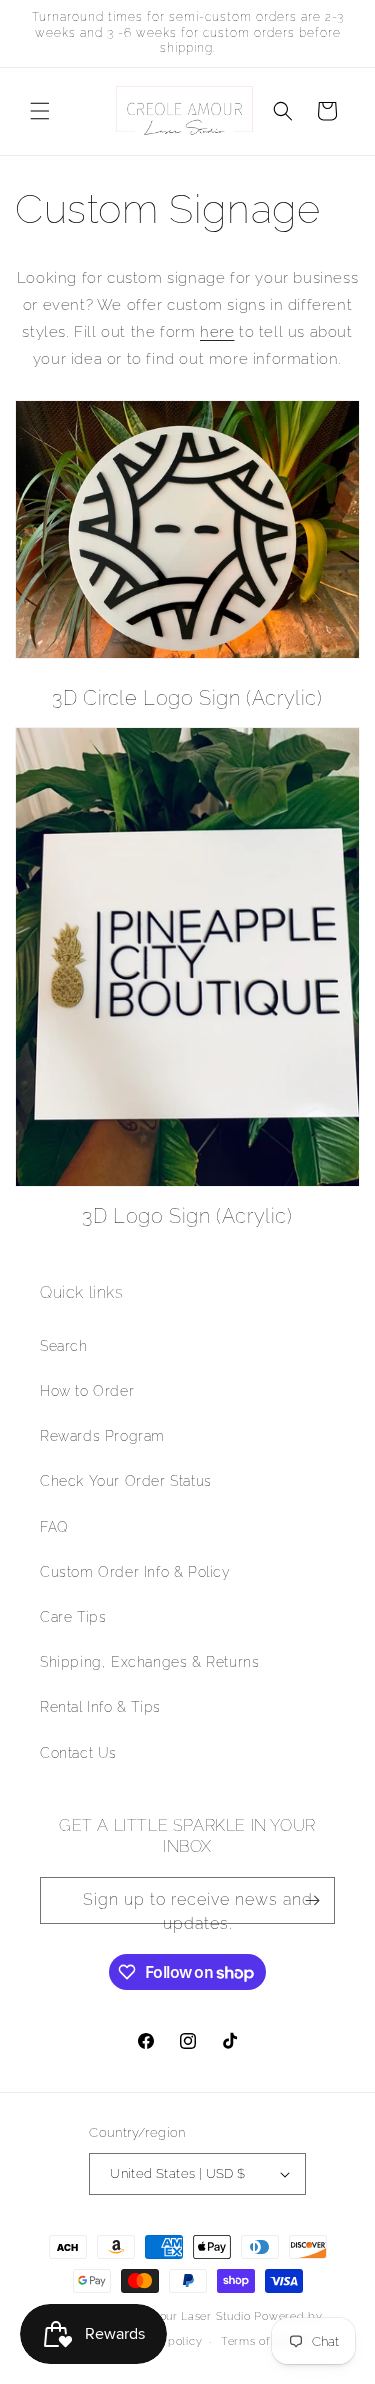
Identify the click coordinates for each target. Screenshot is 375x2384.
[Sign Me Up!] (312, 1900)
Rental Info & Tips (100, 1707)
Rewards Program (102, 1436)
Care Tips (73, 1617)
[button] (40, 111)
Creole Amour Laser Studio (175, 2316)
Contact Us (78, 1753)
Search (64, 1346)
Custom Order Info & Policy (135, 1572)
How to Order (87, 1391)
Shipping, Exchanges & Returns (149, 1662)
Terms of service (267, 2341)
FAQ (54, 1527)
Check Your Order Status (126, 1481)
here (217, 332)
